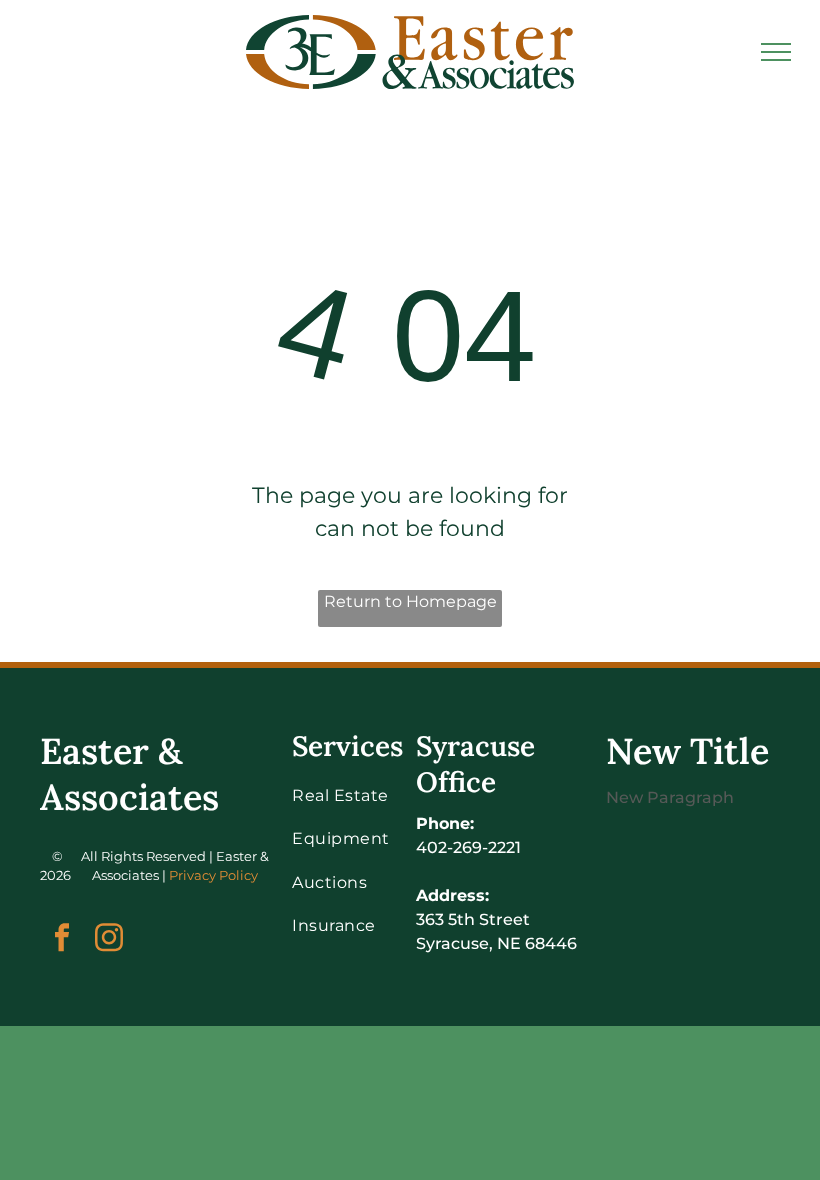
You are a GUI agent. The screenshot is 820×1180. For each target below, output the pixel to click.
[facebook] (61, 940)
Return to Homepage (410, 601)
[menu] (776, 52)
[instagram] (108, 940)
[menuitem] (364, 795)
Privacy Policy (213, 875)
